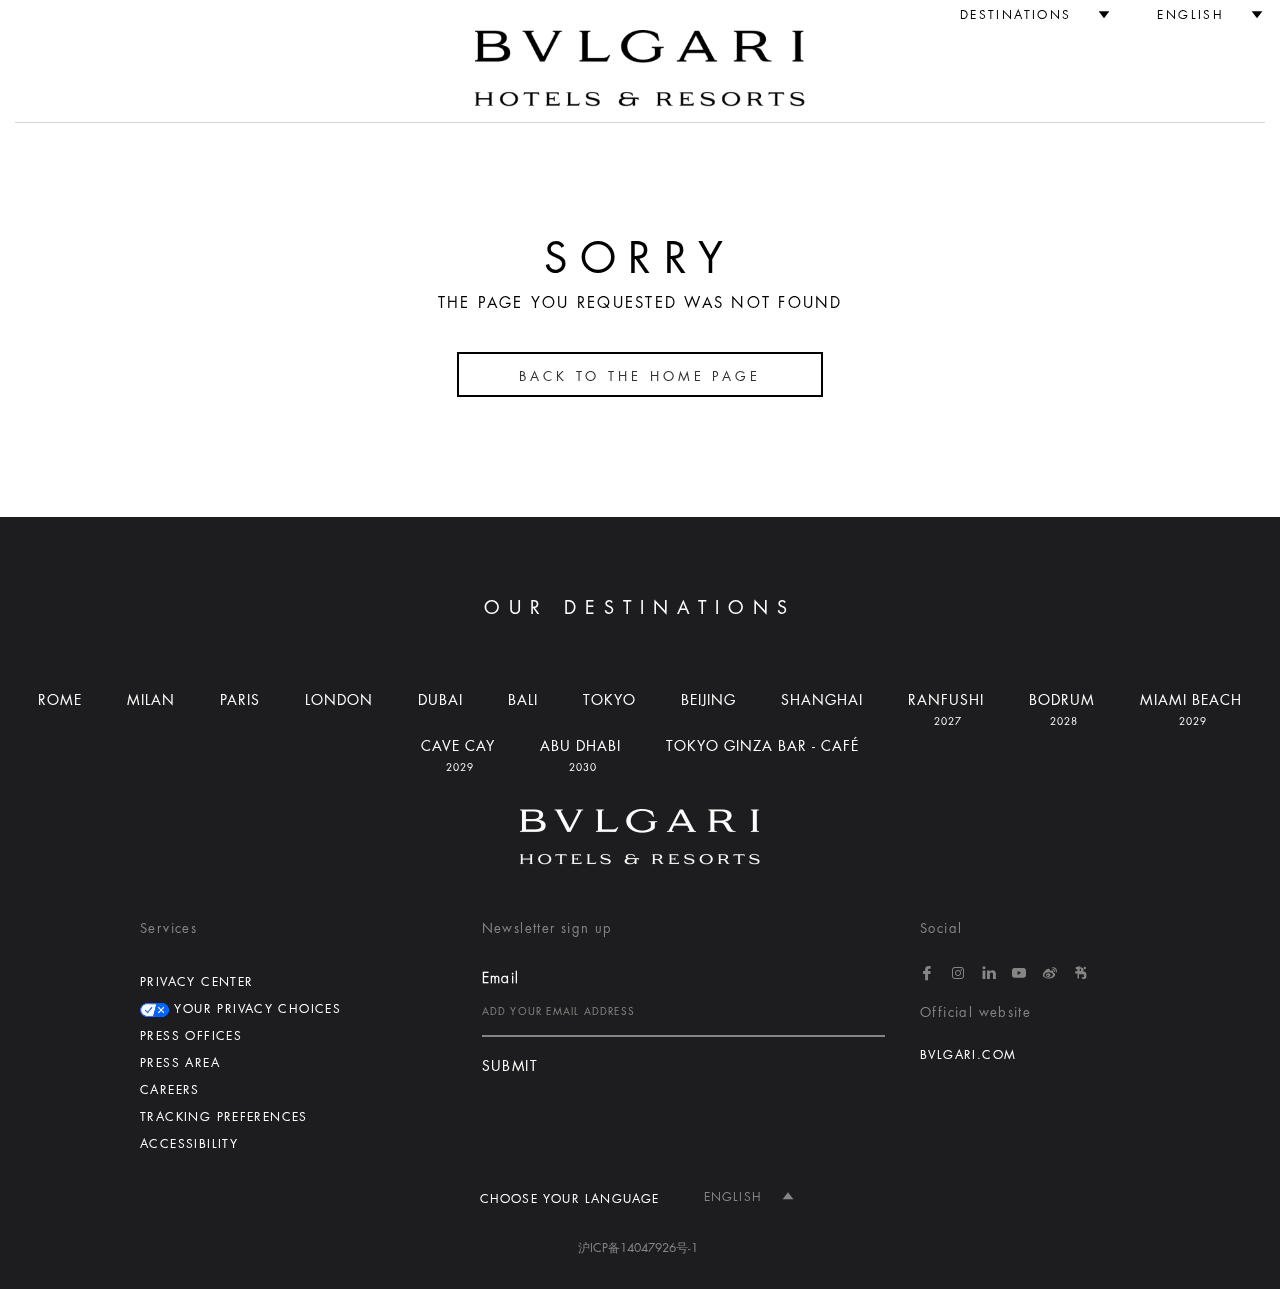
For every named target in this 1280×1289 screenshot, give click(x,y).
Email (501, 978)
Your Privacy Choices (255, 1009)
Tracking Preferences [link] (224, 1117)
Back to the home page (640, 376)
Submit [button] (510, 1066)
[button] (1026, 15)
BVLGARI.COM (968, 1055)
